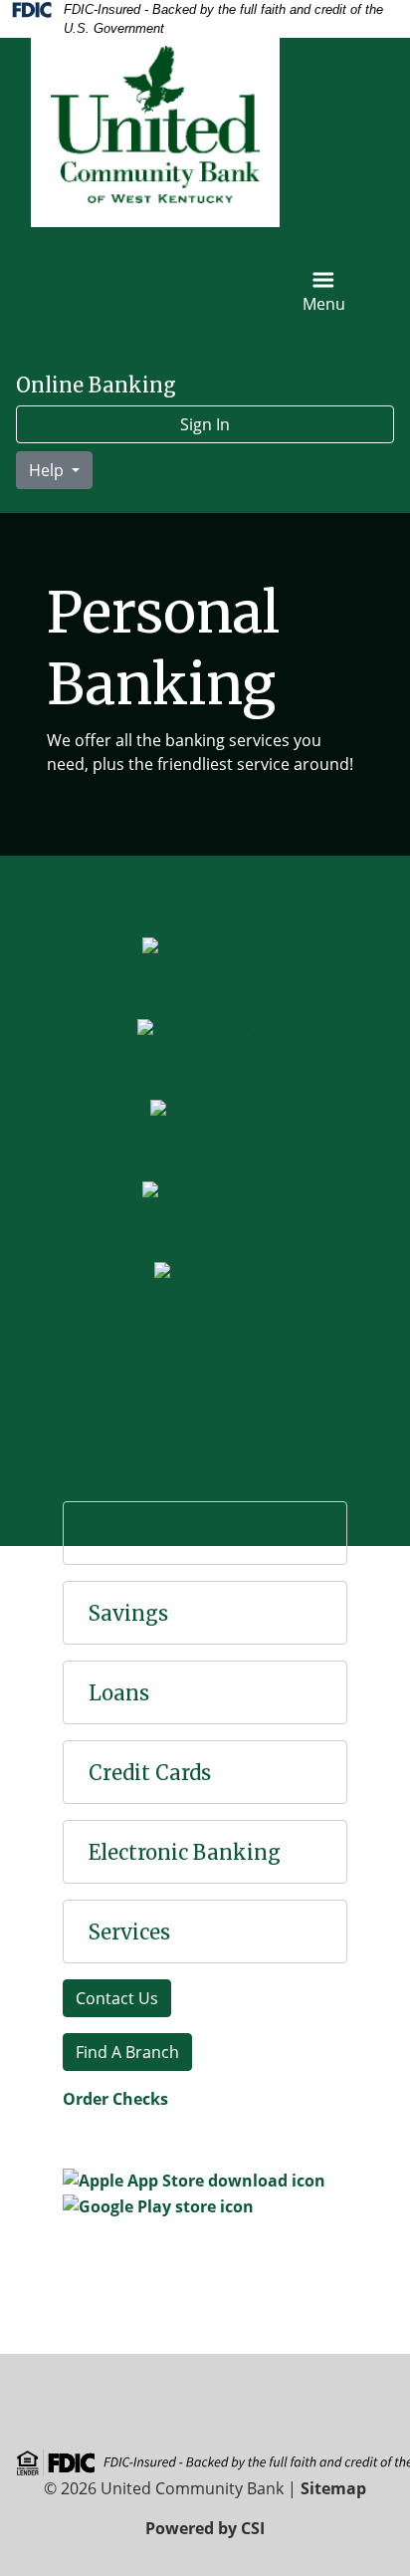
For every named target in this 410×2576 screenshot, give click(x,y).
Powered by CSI (205, 2528)
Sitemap (333, 2488)
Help (48, 470)
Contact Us (117, 1998)
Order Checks (115, 2099)
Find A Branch (127, 2052)
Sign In (205, 424)
